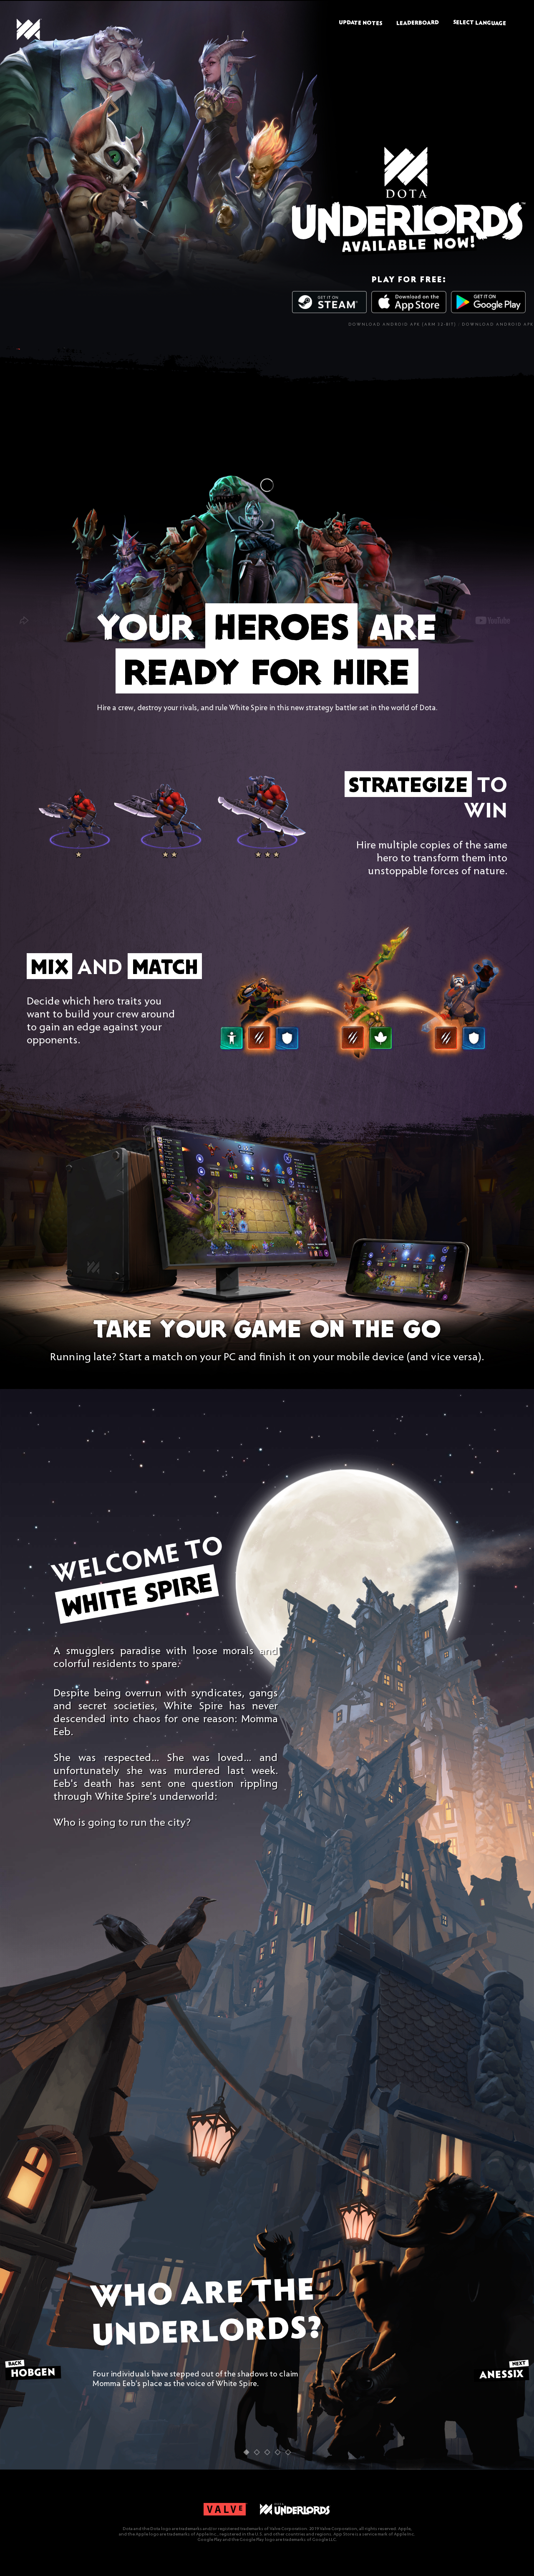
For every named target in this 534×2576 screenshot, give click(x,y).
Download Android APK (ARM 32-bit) (402, 325)
